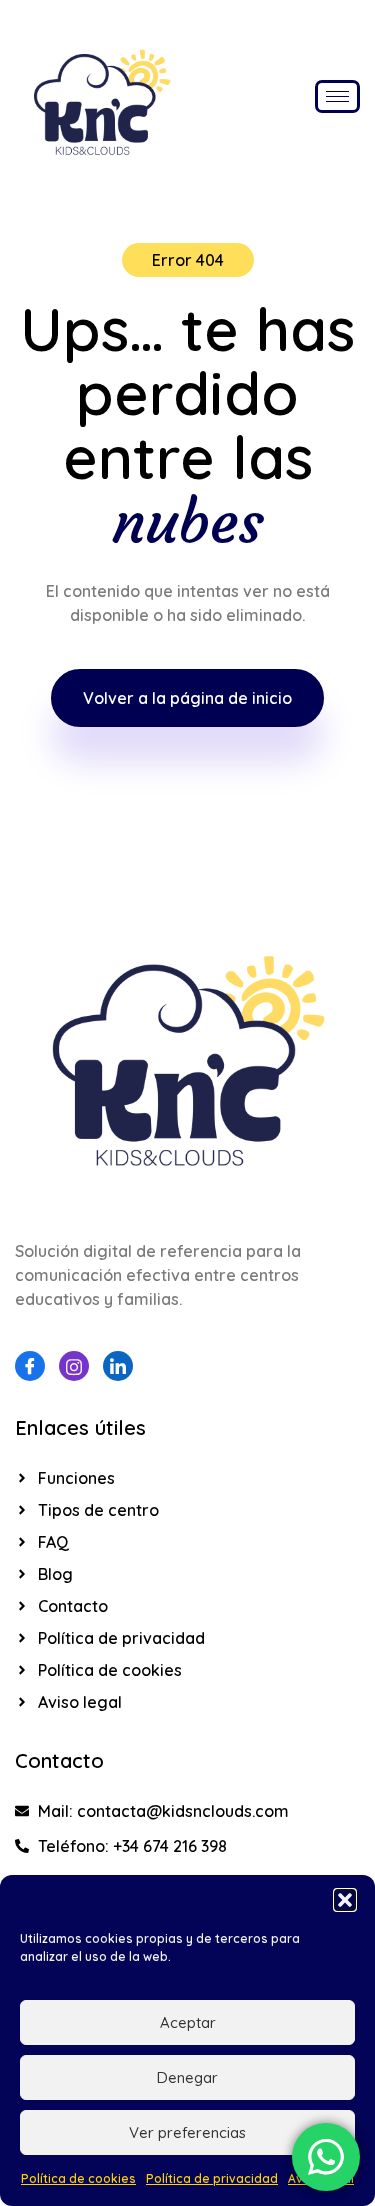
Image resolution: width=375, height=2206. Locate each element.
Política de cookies (78, 2178)
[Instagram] (74, 1366)
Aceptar (188, 2022)
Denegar (187, 2077)
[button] (345, 1900)
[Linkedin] (118, 1366)
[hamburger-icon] (337, 96)
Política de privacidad (212, 2178)
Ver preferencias (187, 2132)
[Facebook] (30, 1366)
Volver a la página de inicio (187, 698)
